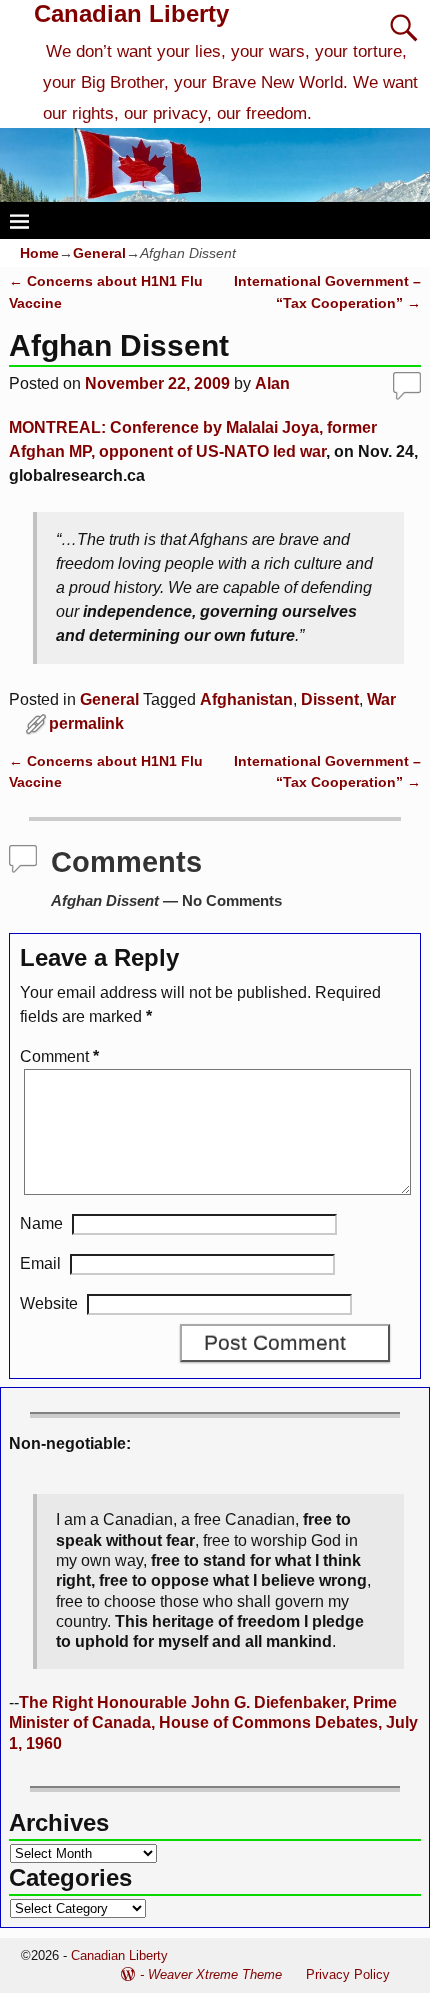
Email (40, 1263)
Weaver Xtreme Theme (215, 1974)
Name (41, 1223)
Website (49, 1303)
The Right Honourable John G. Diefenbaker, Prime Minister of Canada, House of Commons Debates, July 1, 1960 (213, 1723)
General (99, 253)
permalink (86, 723)
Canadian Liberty (131, 13)
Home (39, 253)
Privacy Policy (348, 1974)
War (381, 699)
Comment (59, 1056)
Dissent (330, 699)
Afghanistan (246, 699)
